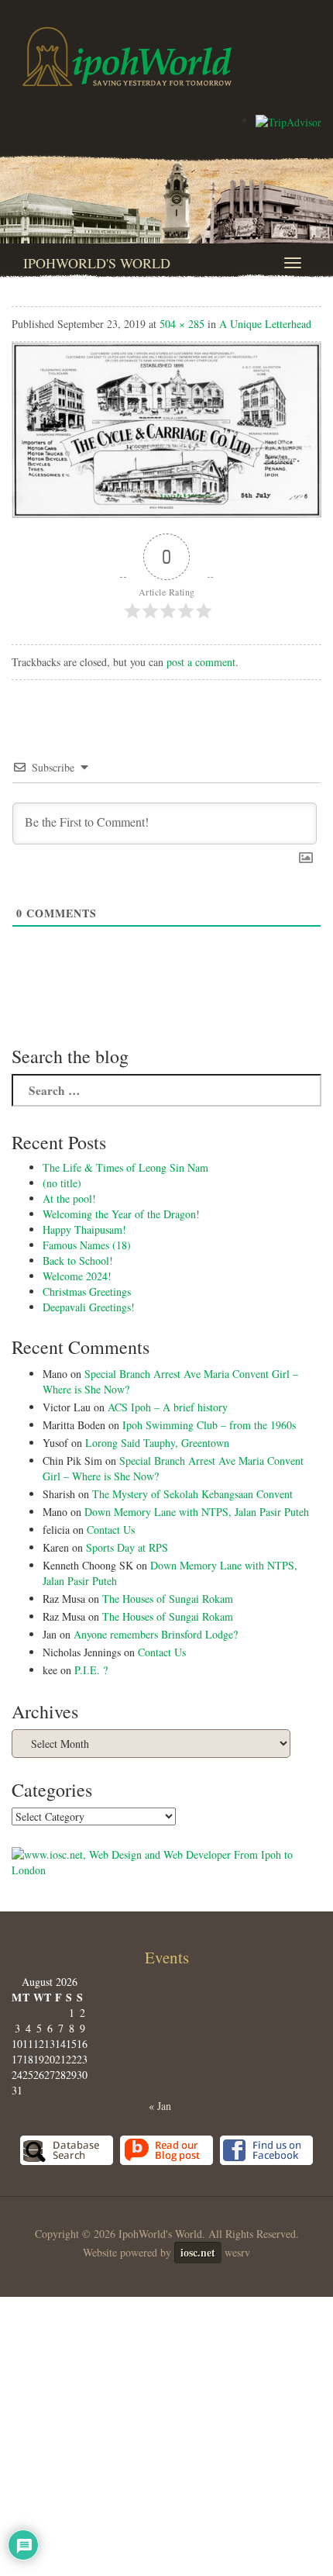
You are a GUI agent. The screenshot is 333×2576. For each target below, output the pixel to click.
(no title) (62, 1183)
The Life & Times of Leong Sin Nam (125, 1167)
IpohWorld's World (97, 263)
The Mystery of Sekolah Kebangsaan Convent (192, 1494)
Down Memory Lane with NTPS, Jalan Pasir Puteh (197, 1512)
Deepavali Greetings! (89, 1307)
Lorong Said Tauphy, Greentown (157, 1443)
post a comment (201, 662)
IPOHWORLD (127, 57)
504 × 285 (182, 324)
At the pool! (69, 1198)
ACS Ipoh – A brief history (168, 1407)
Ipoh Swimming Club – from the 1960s (209, 1425)
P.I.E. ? (91, 1670)
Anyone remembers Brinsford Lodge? (156, 1634)
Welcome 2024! (77, 1276)
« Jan (160, 2106)
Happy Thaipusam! (84, 1229)
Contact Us (111, 1530)
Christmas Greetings (87, 1291)
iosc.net (198, 2252)
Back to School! (78, 1260)
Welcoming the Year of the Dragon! (121, 1214)
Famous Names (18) (87, 1245)
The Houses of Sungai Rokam (168, 1599)
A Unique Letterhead (265, 324)
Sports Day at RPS (127, 1547)
